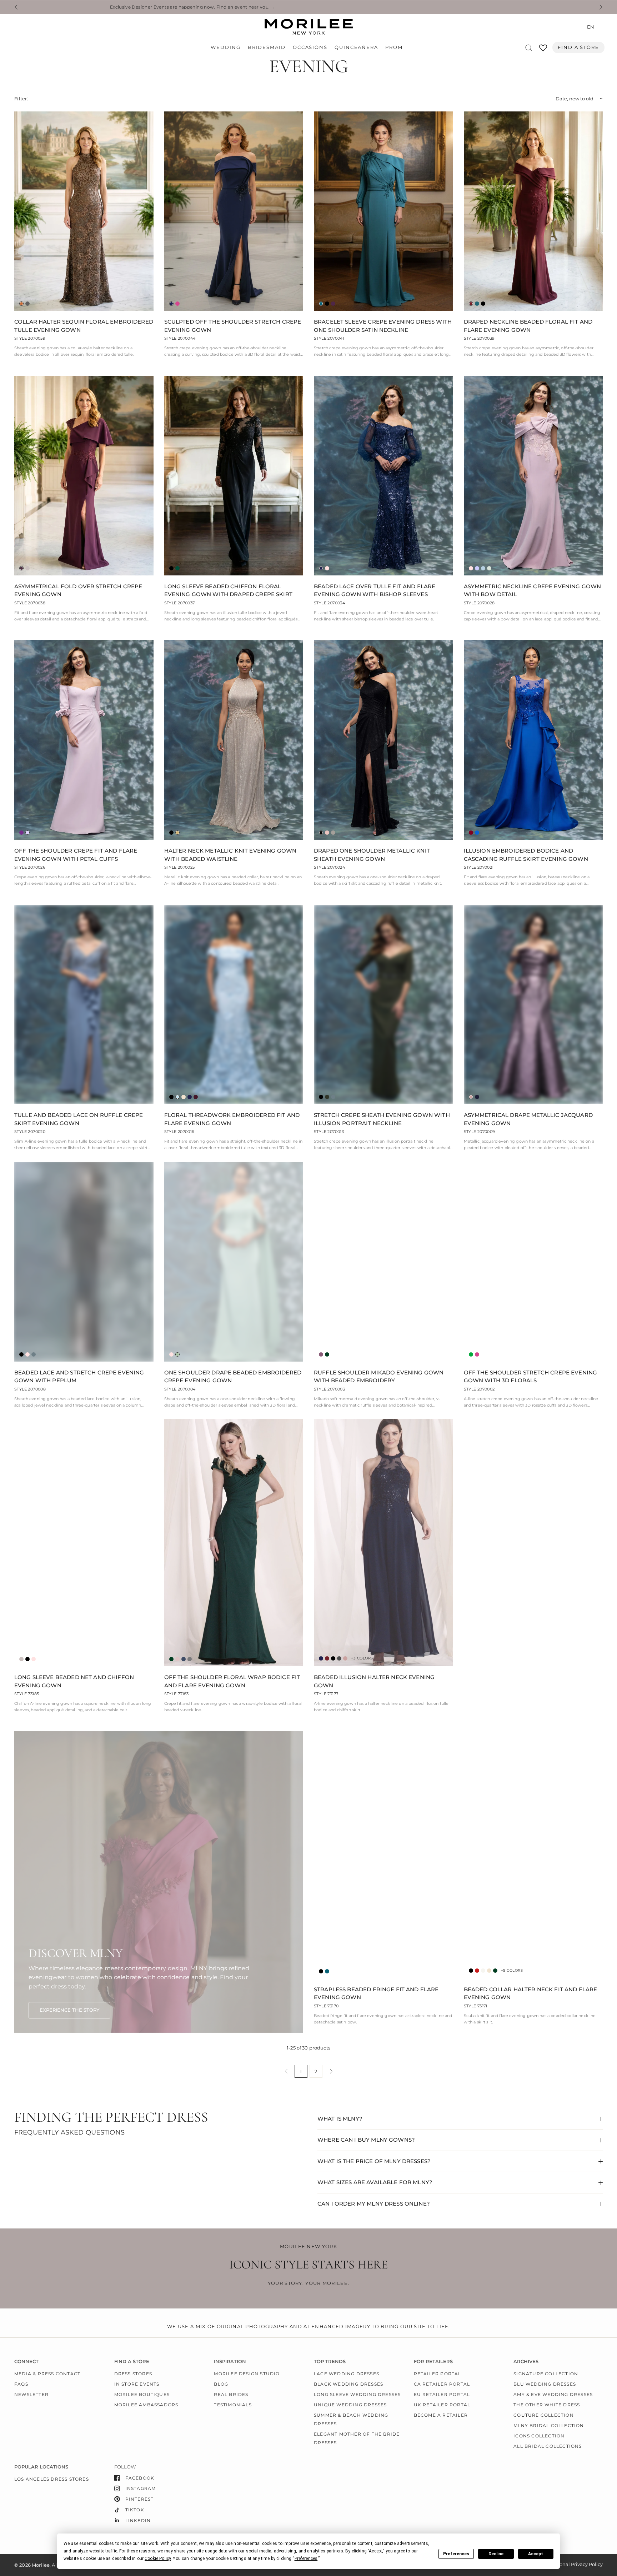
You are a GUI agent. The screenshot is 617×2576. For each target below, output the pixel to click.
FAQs (21, 2384)
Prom (394, 47)
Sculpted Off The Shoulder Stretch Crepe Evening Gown (233, 326)
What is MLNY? (340, 2119)
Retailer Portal (438, 2374)
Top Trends (330, 2362)
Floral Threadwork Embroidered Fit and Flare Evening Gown (232, 1119)
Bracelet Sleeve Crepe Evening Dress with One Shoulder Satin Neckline (383, 326)
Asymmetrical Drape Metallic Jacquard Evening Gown (528, 1119)
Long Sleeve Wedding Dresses (357, 2394)
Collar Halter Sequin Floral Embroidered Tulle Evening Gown (84, 326)
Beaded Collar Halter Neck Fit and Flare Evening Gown (531, 1993)
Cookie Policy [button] (158, 2558)
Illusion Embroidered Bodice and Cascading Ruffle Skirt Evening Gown (526, 855)
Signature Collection (546, 2374)
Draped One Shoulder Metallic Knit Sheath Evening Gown (372, 855)
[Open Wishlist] (543, 50)
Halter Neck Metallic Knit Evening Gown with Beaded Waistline (230, 855)
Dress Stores (133, 2374)
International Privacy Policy (571, 2564)
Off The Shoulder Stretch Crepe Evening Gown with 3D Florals (531, 1377)
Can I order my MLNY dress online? (374, 2204)
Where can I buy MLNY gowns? (366, 2140)
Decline (496, 2554)
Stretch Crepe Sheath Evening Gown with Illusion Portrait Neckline (382, 1119)
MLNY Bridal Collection (549, 2425)
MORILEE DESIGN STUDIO (247, 2374)
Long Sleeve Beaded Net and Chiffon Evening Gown (74, 1681)
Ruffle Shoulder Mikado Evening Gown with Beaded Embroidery (379, 1377)
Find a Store (578, 47)
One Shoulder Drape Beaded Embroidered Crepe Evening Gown (233, 1377)
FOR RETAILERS (433, 2362)
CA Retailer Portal (442, 2384)
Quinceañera (356, 47)
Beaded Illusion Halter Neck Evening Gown (374, 1681)
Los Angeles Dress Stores (52, 2479)
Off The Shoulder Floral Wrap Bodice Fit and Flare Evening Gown (232, 1681)
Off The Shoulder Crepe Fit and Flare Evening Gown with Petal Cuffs (76, 855)
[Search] (529, 48)
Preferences (456, 2554)
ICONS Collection (539, 2436)
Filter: (21, 99)
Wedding (225, 47)
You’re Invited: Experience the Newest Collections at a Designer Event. (307, 7)
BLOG (221, 2384)
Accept (536, 2554)
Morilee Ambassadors (146, 2405)
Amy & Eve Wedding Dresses (553, 2394)
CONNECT (26, 2362)
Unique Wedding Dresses (350, 2405)
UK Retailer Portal (442, 2405)
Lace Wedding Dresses (347, 2374)
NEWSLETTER (31, 2394)
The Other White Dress (547, 2405)
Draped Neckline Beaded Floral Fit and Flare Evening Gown (528, 326)
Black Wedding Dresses (348, 2384)
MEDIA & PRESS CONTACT (47, 2374)
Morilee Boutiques (142, 2394)
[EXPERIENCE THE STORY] (69, 2010)
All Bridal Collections (548, 2446)
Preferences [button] (306, 2558)
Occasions (310, 47)
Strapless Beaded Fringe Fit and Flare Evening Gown (376, 1993)
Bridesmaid (267, 47)
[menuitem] (227, 48)
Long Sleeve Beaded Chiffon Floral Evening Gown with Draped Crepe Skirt (228, 590)
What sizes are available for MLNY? (375, 2182)
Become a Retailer (441, 2415)
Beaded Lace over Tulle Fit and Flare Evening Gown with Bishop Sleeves (375, 590)
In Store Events (137, 2384)
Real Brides (231, 2394)
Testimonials (233, 2405)
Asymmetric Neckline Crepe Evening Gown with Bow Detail (533, 590)
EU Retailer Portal (442, 2394)
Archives (526, 2362)
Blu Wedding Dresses (545, 2384)
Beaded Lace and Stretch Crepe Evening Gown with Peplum (79, 1377)
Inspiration (230, 2362)
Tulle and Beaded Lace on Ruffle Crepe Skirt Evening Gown (79, 1119)
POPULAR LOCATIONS (41, 2467)
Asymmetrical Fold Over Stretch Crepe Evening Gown (78, 590)
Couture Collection (544, 2415)
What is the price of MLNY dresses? (374, 2161)
